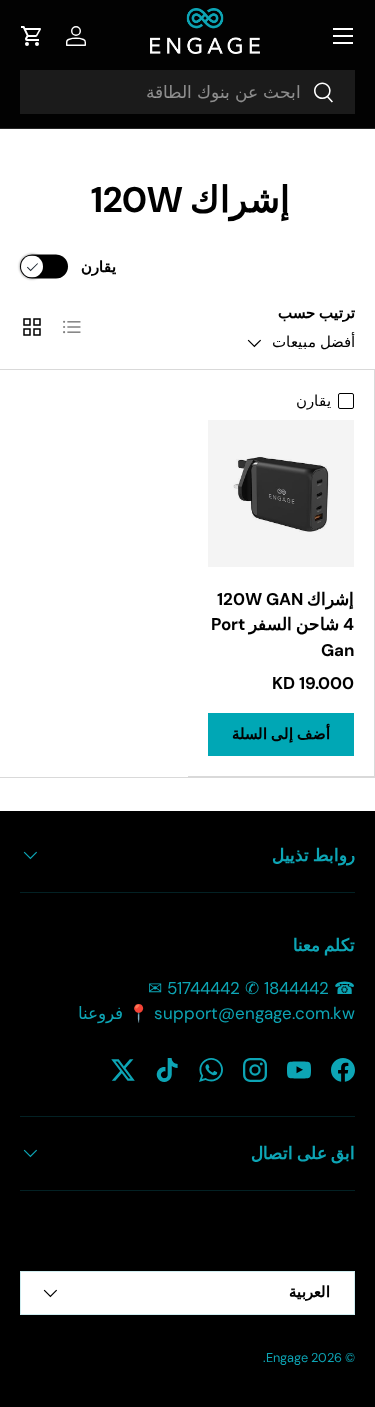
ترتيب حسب (316, 313)
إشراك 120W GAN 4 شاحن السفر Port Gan (282, 624)
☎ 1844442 (309, 988)
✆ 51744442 (213, 988)
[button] (32, 36)
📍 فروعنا (113, 1013)
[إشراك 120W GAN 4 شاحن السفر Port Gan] (281, 493)
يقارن (98, 266)
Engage (287, 1357)
